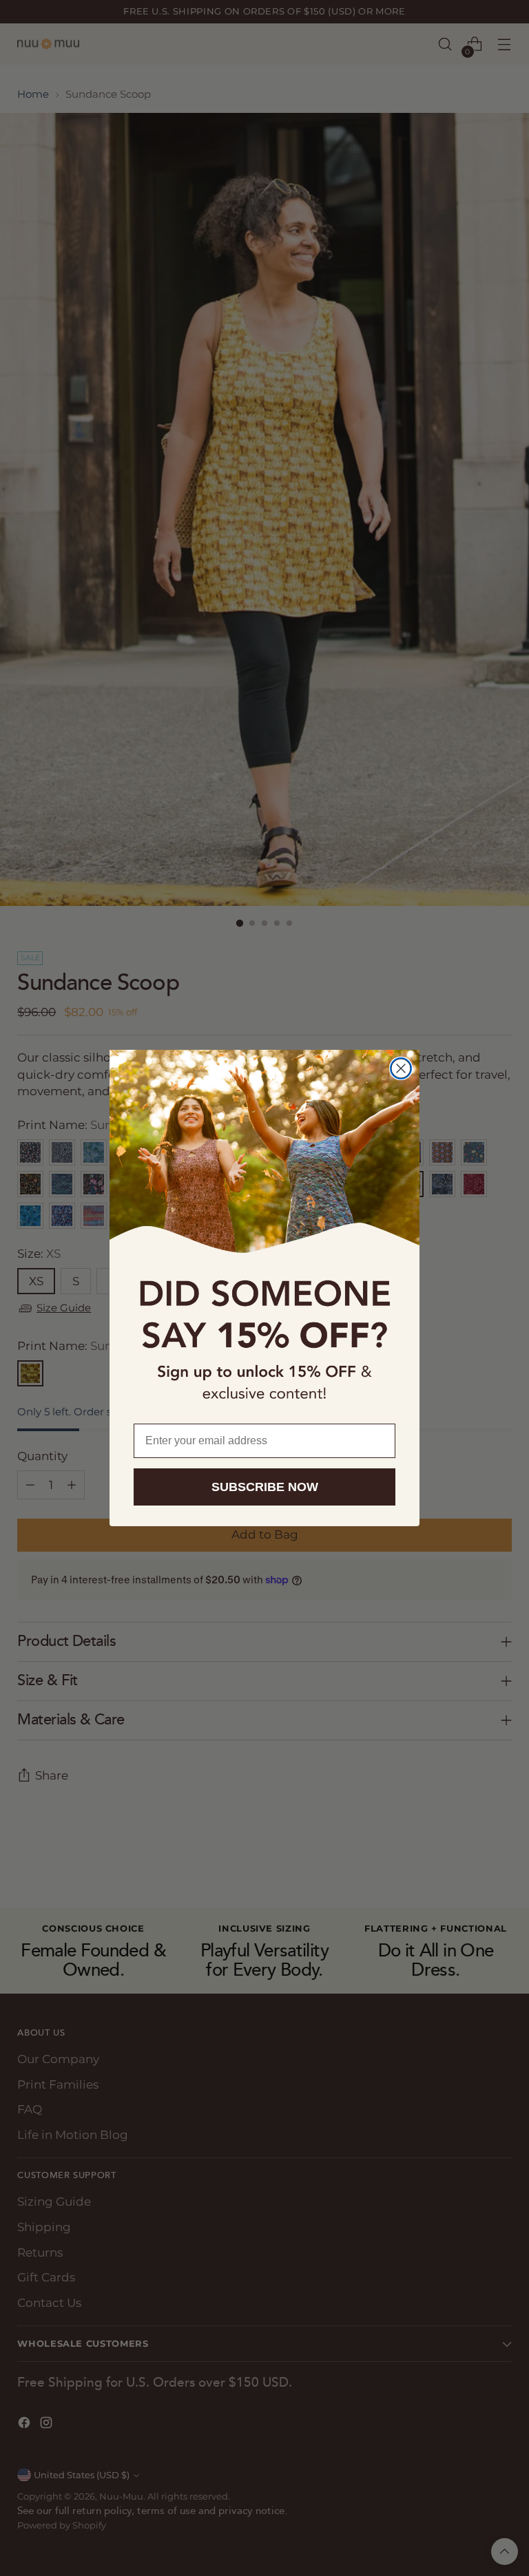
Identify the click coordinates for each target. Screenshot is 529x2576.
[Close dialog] (401, 1068)
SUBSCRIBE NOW (265, 1487)
